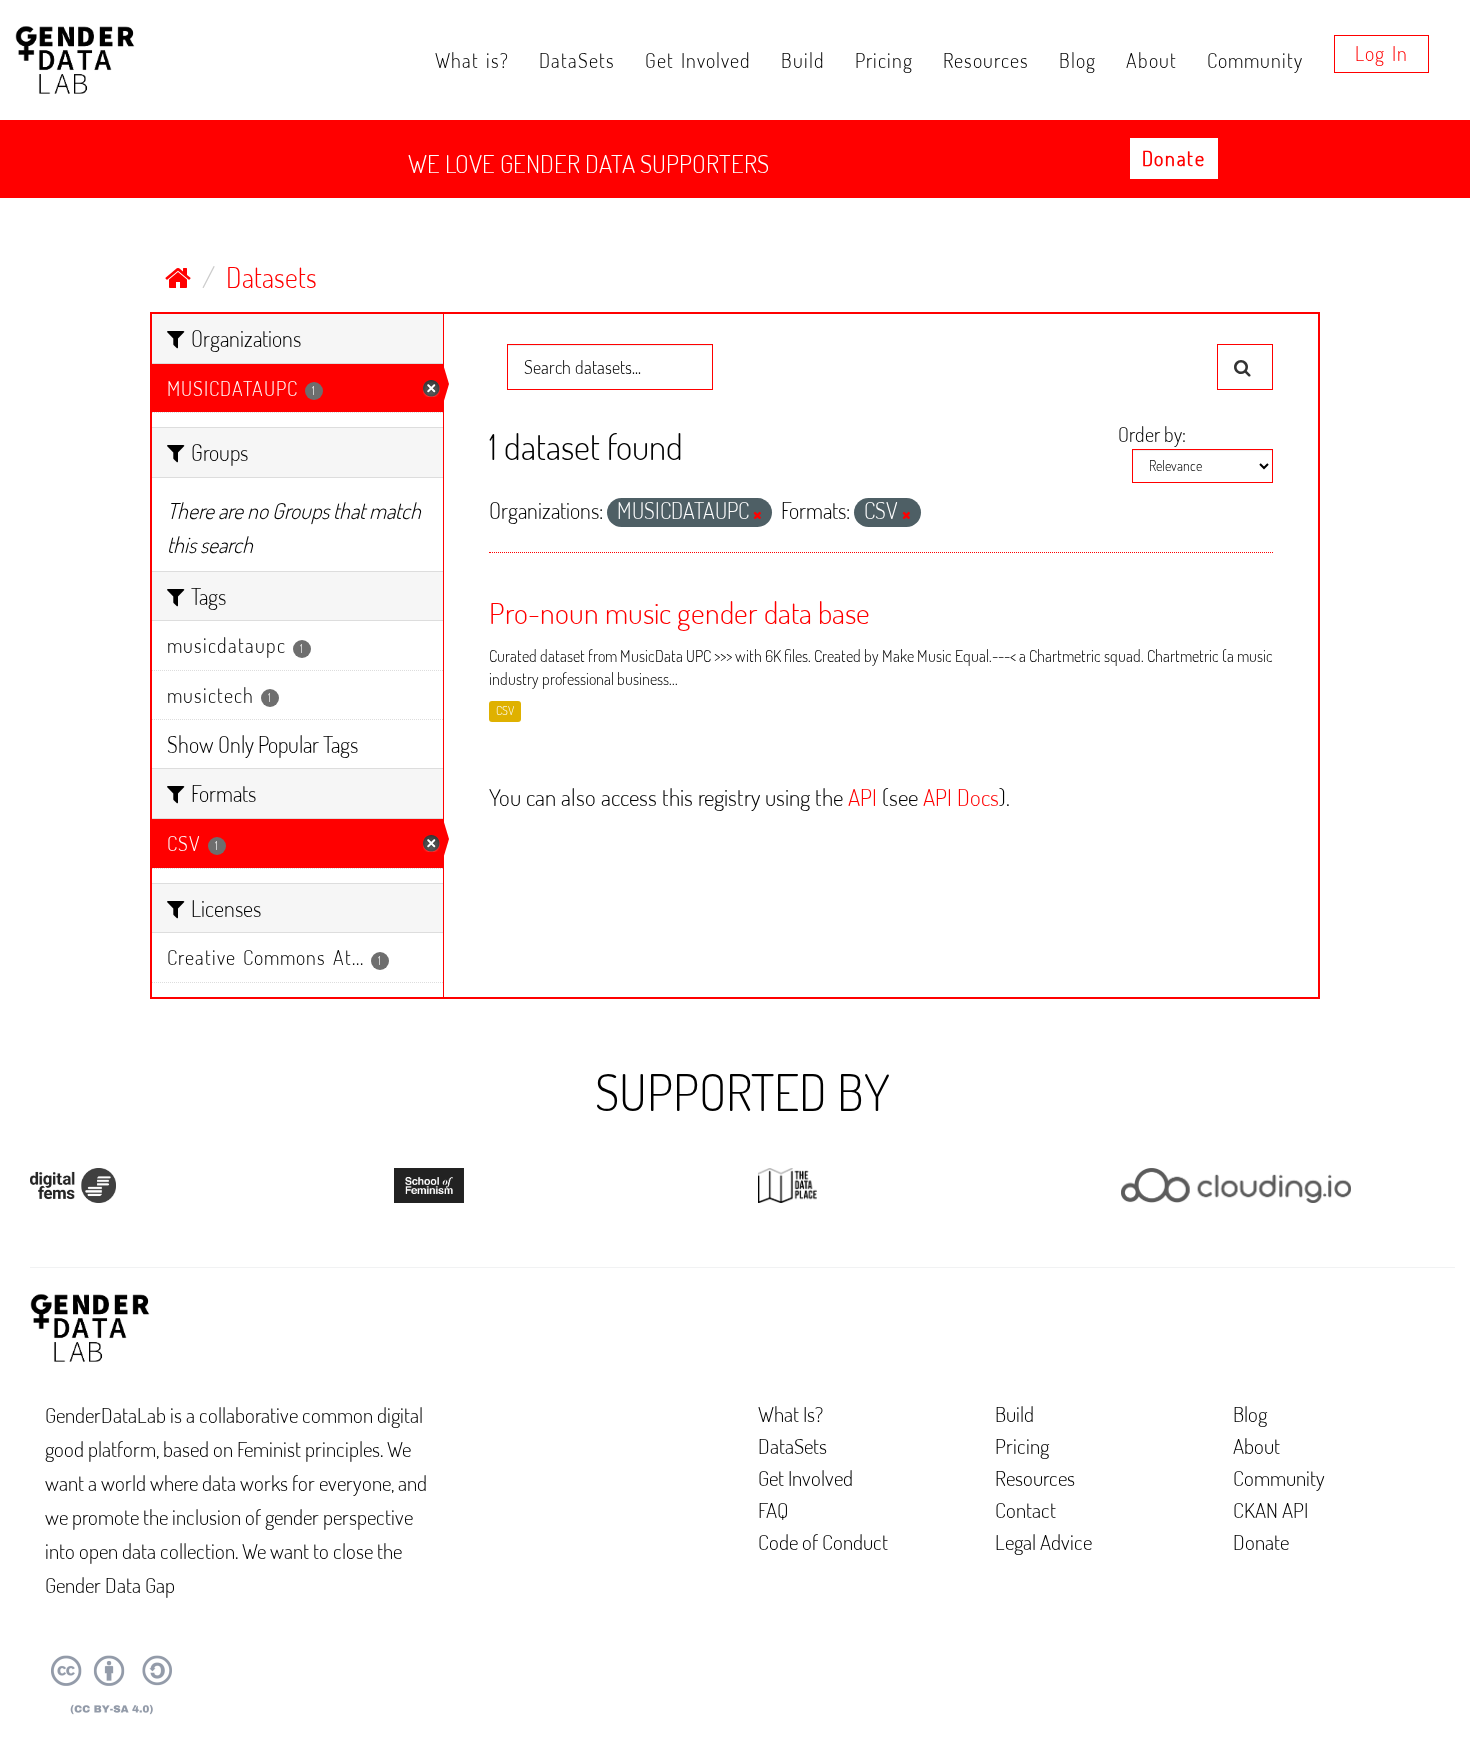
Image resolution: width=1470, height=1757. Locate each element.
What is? (472, 60)
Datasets (271, 277)
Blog (1077, 60)
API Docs (961, 796)
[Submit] (1245, 367)
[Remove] (757, 515)
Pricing (884, 60)
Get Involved (698, 60)
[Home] (178, 277)
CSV (505, 711)
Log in (1381, 53)
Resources (986, 60)
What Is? (790, 1413)
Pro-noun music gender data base (679, 612)
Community (1255, 60)
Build (803, 60)
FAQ (773, 1509)
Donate (1174, 158)
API (862, 796)
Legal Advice (1043, 1541)
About (1151, 60)
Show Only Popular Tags (262, 744)
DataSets (577, 60)
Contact (1025, 1509)
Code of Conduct (823, 1541)
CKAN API (1270, 1509)
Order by (1150, 434)
